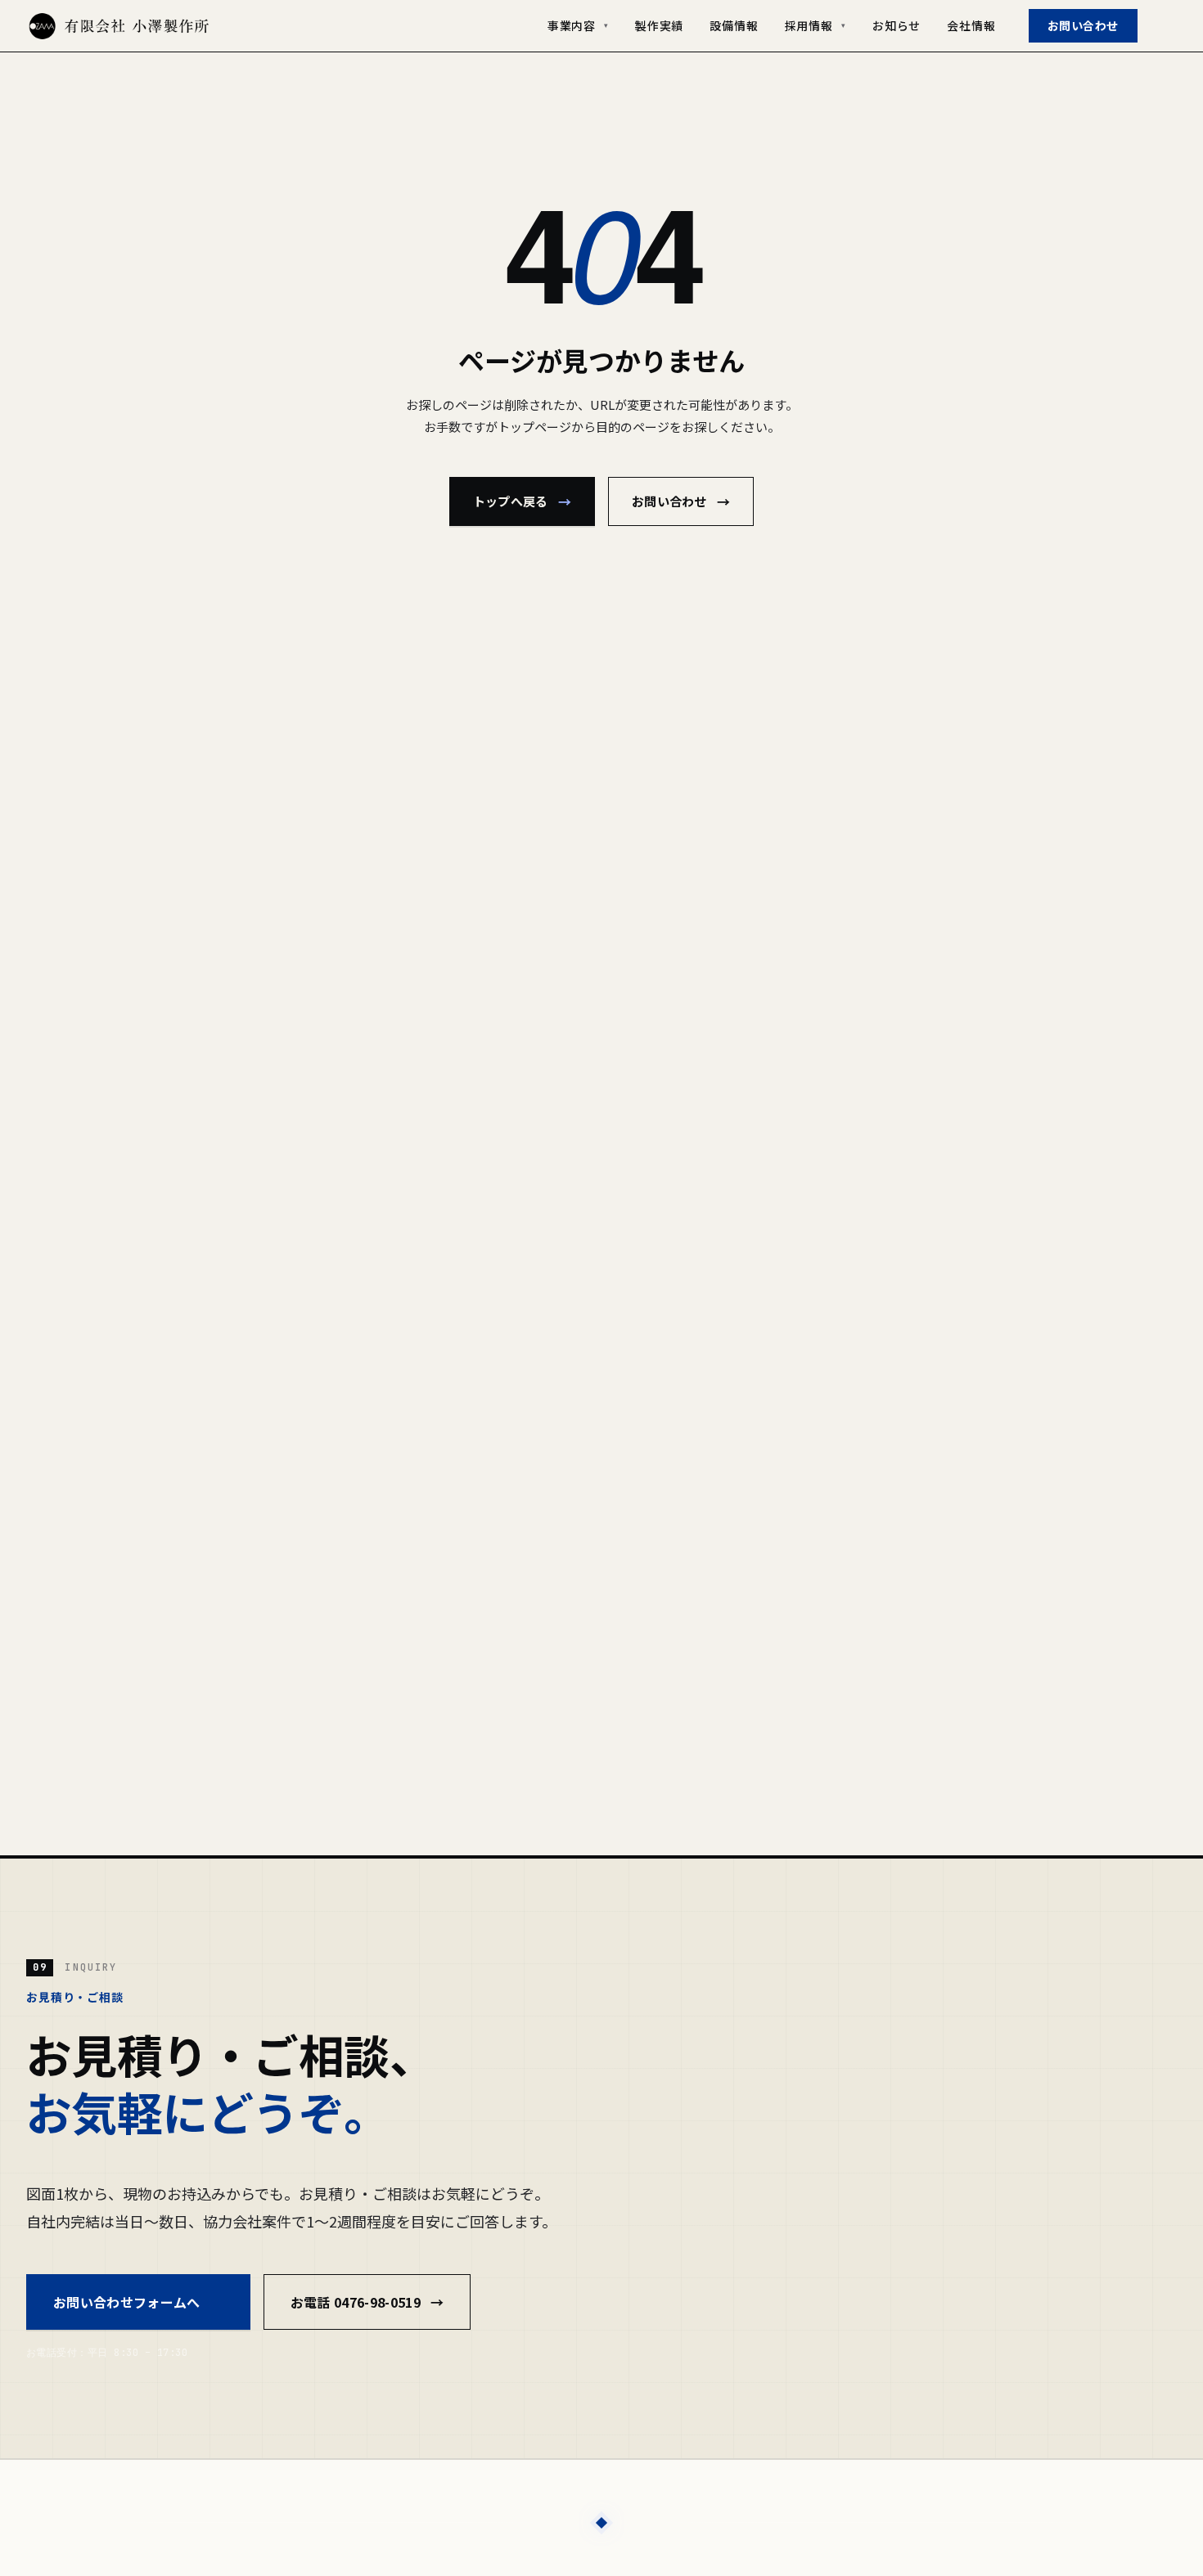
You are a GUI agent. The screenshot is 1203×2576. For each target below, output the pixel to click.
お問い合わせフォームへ (138, 2302)
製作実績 (659, 25)
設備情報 (734, 25)
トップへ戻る (522, 501)
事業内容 (578, 25)
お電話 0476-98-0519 (367, 2302)
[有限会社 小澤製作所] (119, 26)
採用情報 (816, 25)
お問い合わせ (1083, 25)
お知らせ (897, 25)
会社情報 (971, 25)
